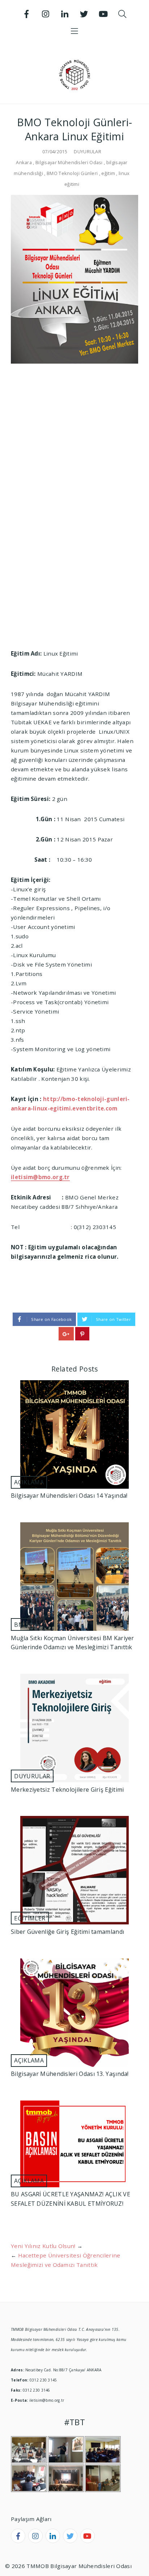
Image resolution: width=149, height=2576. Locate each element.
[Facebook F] (27, 14)
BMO (21, 1625)
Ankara (24, 162)
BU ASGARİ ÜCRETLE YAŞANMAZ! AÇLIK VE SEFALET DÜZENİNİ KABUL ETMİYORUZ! (71, 2199)
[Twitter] (84, 14)
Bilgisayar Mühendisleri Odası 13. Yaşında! (70, 2074)
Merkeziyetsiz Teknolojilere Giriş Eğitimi (67, 1790)
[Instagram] (46, 14)
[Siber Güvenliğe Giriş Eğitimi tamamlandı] (74, 1870)
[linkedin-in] (53, 2536)
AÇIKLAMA (29, 1482)
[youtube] (88, 2536)
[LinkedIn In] (65, 14)
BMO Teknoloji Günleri (72, 173)
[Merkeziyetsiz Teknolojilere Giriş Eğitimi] (74, 1728)
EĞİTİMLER (30, 1918)
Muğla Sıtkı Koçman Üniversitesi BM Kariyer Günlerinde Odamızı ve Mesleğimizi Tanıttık (73, 1643)
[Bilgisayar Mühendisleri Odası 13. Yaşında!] (74, 2013)
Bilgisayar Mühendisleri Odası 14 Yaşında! (69, 1496)
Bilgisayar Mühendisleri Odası (69, 162)
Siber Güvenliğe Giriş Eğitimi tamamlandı (67, 1932)
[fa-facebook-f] (18, 2536)
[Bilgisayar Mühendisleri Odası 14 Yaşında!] (74, 1434)
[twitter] (70, 2536)
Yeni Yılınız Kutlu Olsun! (43, 2246)
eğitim (108, 173)
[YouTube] (103, 14)
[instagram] (35, 2536)
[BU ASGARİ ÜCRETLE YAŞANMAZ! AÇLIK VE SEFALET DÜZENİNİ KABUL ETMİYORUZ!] (74, 2144)
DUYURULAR (88, 152)
